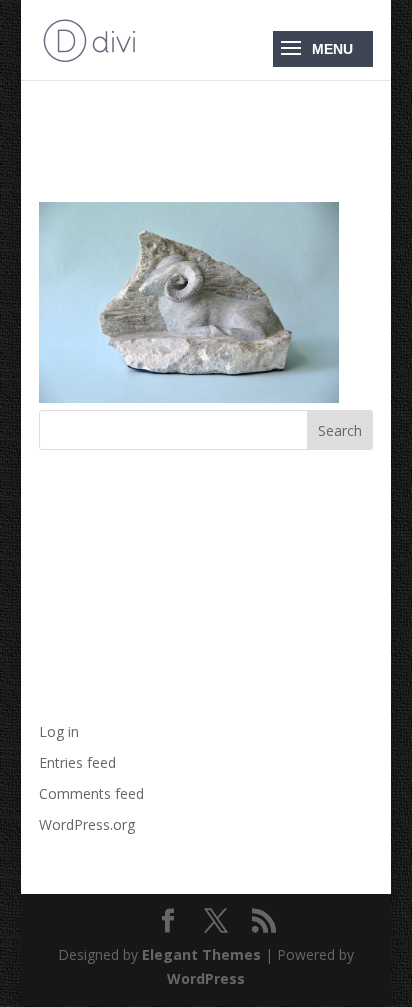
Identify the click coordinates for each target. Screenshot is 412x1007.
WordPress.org (87, 824)
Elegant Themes (201, 954)
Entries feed (77, 762)
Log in (59, 731)
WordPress (206, 978)
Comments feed (91, 793)
